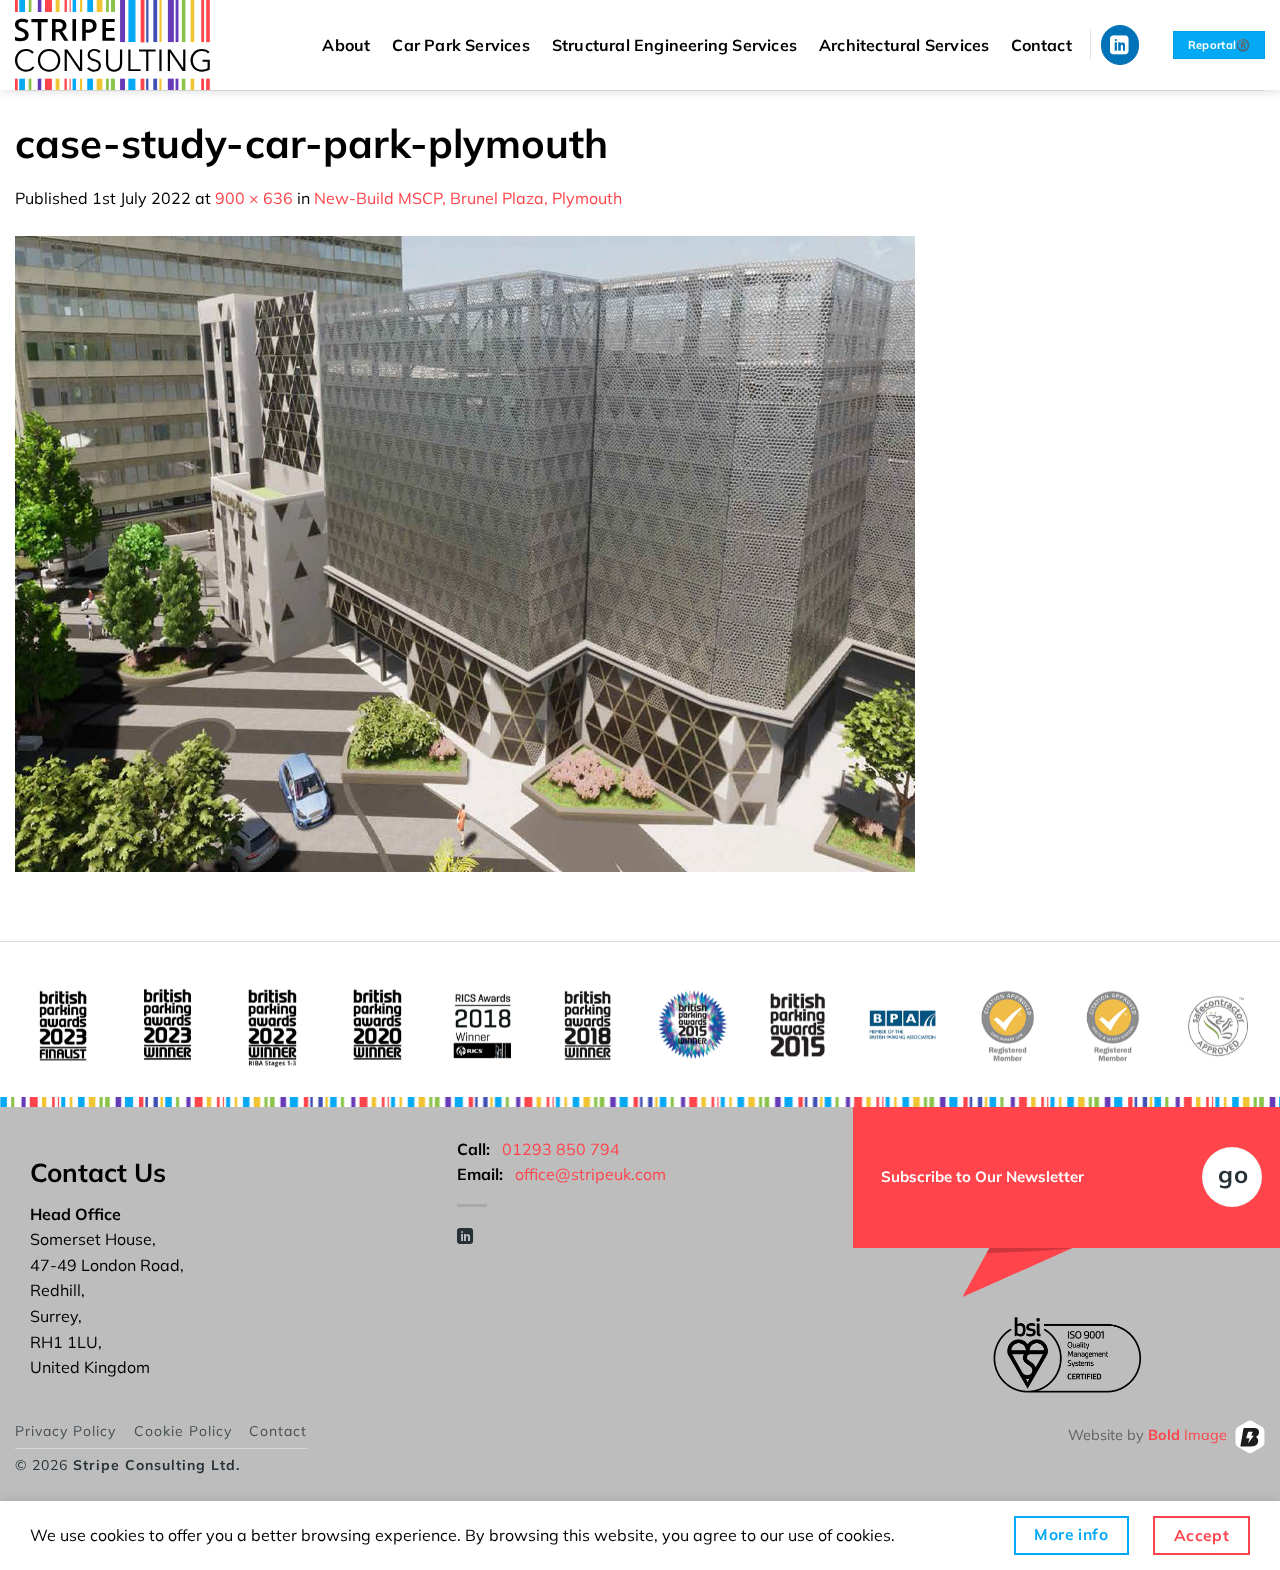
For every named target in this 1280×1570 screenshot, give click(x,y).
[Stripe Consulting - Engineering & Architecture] (130, 45)
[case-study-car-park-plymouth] (465, 552)
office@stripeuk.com (590, 1174)
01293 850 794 (561, 1149)
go (1233, 1174)
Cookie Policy (183, 1431)
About (346, 45)
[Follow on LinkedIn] (1120, 44)
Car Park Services (460, 45)
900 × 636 (254, 198)
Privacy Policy (65, 1431)
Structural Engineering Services (674, 45)
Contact (1041, 45)
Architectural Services (904, 45)
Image (1187, 1436)
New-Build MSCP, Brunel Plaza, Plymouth (468, 198)
